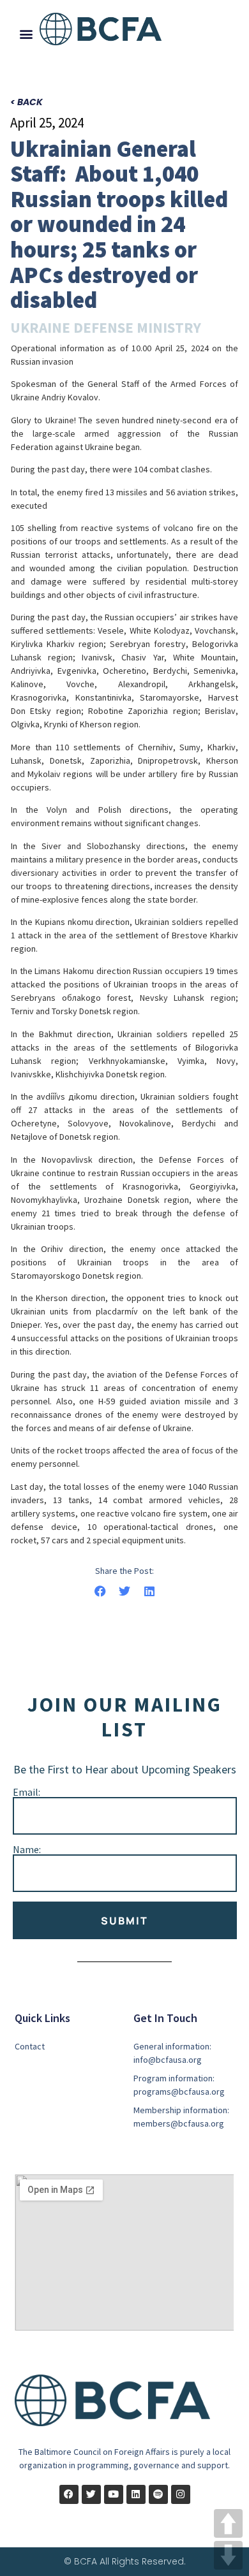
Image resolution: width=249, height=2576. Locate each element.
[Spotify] (158, 2494)
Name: (27, 1849)
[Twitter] (91, 2494)
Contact (30, 2046)
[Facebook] (69, 2494)
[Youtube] (114, 2494)
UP (228, 2523)
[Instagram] (181, 2494)
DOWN (228, 2555)
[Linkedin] (136, 2494)
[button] (26, 33)
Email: (26, 1792)
